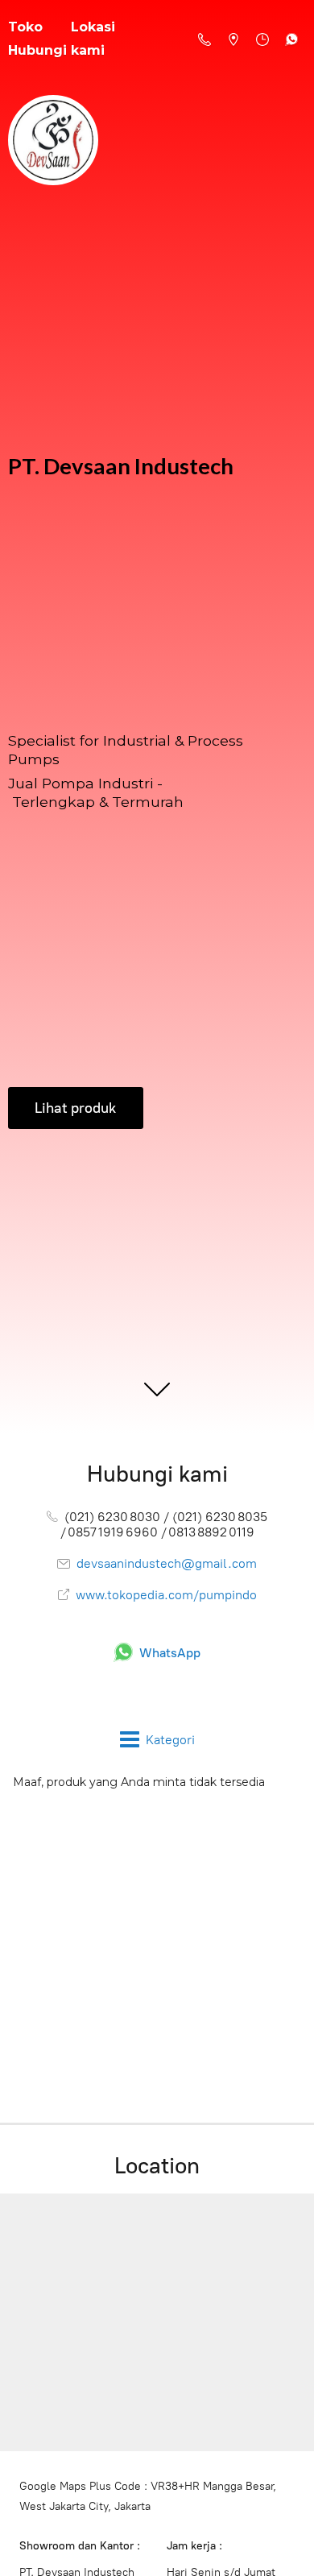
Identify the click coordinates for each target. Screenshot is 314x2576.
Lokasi (93, 27)
